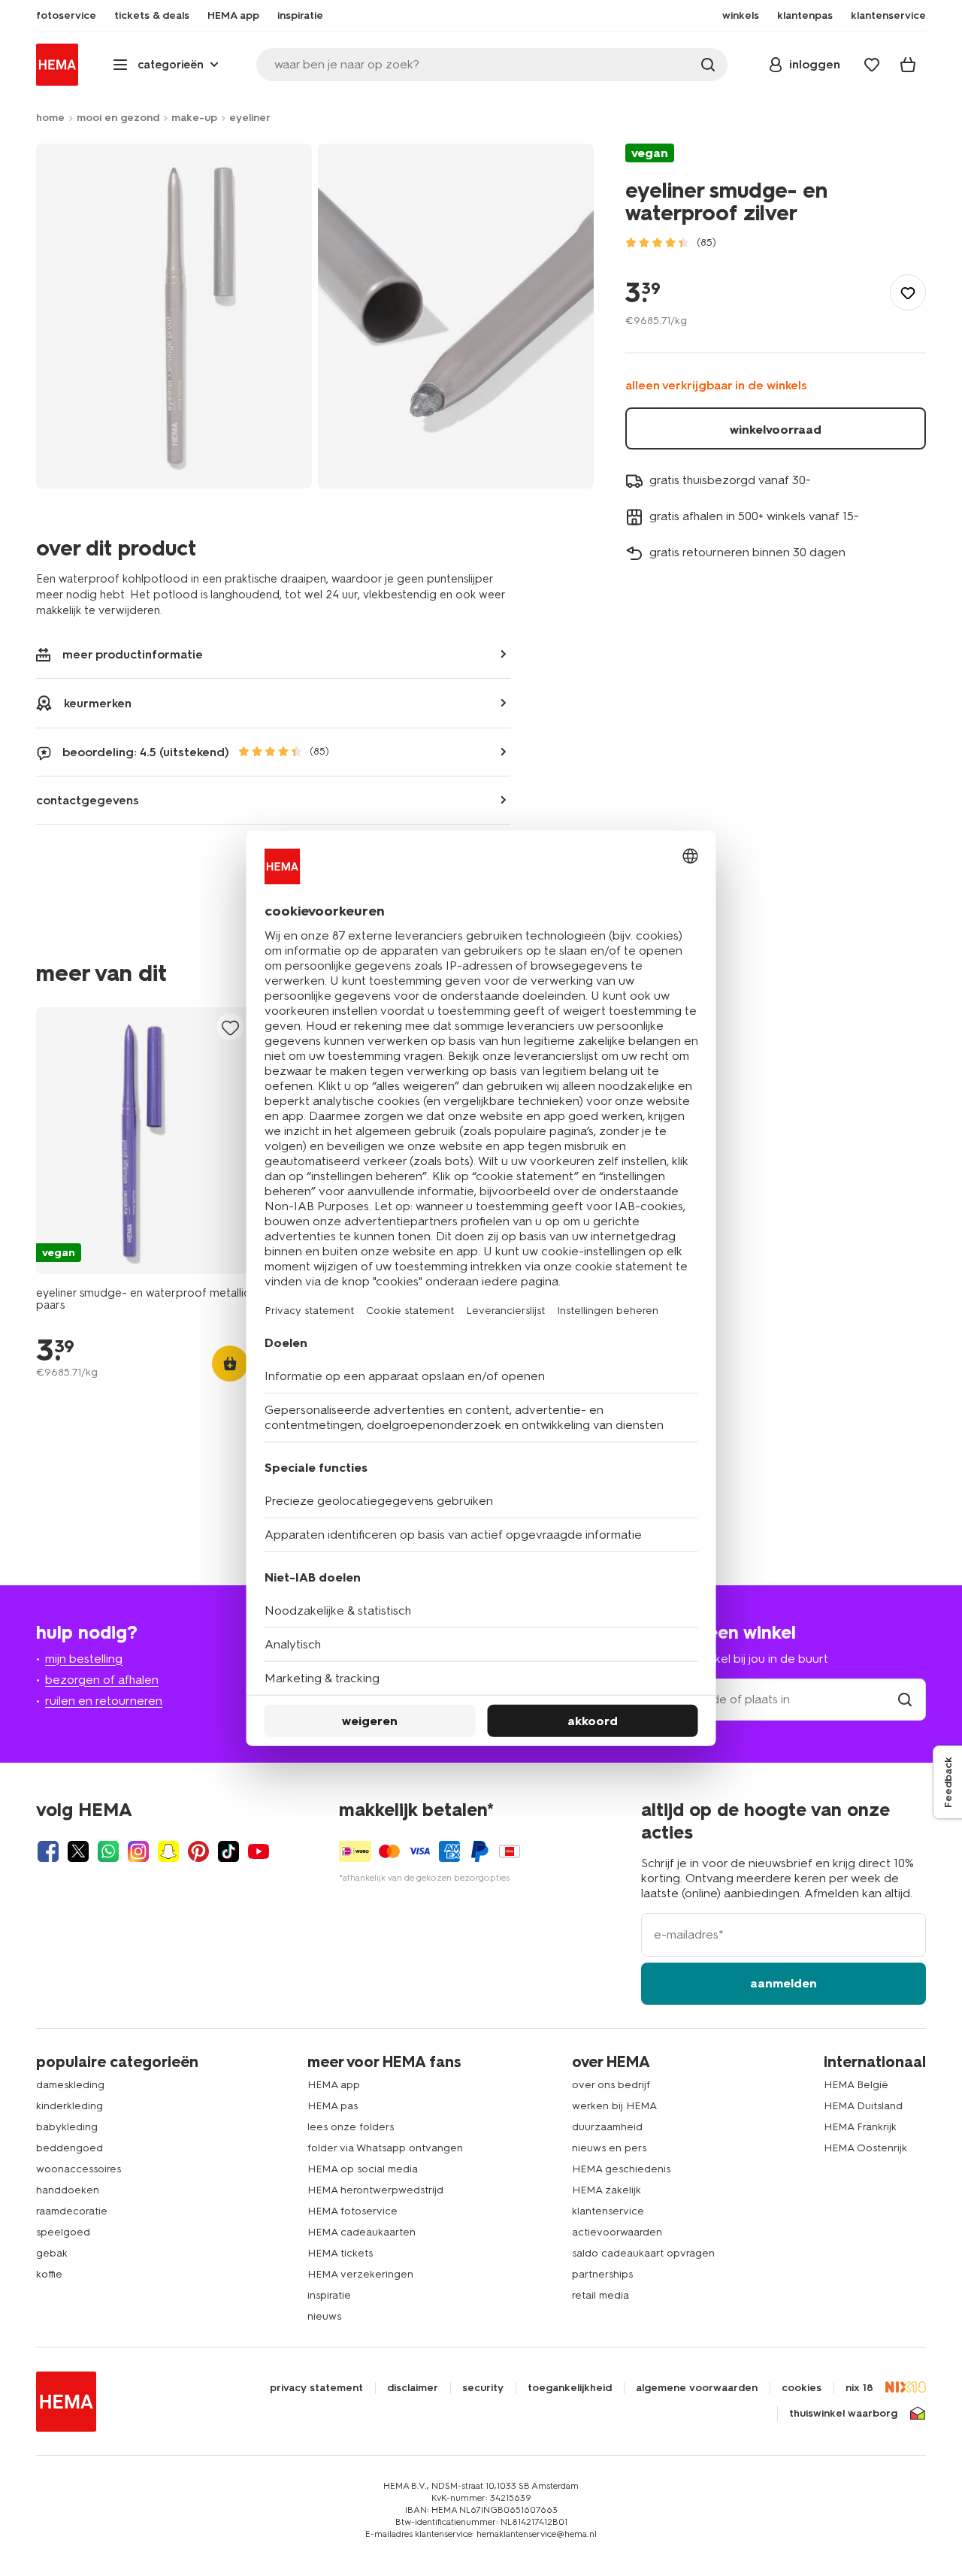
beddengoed (70, 2148)
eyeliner (250, 118)
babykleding (67, 2127)
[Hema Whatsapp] (108, 1851)
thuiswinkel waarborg (843, 2414)
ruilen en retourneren (104, 1701)
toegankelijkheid (570, 2388)
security (483, 2388)
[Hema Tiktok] (228, 1851)
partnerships (602, 2274)
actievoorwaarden (617, 2232)
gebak (52, 2253)
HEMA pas (333, 2106)
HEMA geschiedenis (621, 2169)
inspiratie (329, 2295)
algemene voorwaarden (697, 2388)
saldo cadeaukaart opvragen (643, 2253)
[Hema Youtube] (259, 1851)
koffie (49, 2274)
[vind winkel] (905, 1699)
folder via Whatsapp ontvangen (385, 2148)
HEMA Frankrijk (860, 2127)
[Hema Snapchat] (168, 1851)
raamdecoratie (72, 2211)
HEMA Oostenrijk (865, 2148)
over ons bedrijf (611, 2085)
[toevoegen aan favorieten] (908, 292)
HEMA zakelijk (607, 2190)
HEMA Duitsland (863, 2106)
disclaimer (413, 2388)
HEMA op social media (363, 2169)
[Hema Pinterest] (198, 1851)
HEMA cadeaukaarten (362, 2232)
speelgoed (63, 2232)
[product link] (143, 1141)
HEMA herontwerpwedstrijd (375, 2190)
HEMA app (334, 2085)
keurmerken (98, 703)
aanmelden (784, 1983)
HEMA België (856, 2085)
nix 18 (859, 2388)
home (50, 118)
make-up (194, 118)
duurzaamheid (607, 2127)
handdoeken (68, 2190)
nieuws (324, 2316)
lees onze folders (351, 2127)
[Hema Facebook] (48, 1851)
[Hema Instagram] (138, 1851)
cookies (802, 2388)
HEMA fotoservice (352, 2211)
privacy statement (316, 2388)
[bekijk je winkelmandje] (908, 65)
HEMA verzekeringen (360, 2274)
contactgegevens (88, 800)
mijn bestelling (84, 1659)
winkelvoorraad (776, 430)
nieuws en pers (609, 2148)
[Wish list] (872, 65)
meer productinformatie (133, 654)
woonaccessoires (79, 2169)
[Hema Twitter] (78, 1851)
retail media (600, 2295)
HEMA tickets (340, 2253)
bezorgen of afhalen (102, 1680)
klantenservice (608, 2211)
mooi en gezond (118, 118)
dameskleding (70, 2085)
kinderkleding (70, 2106)
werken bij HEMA (614, 2106)
